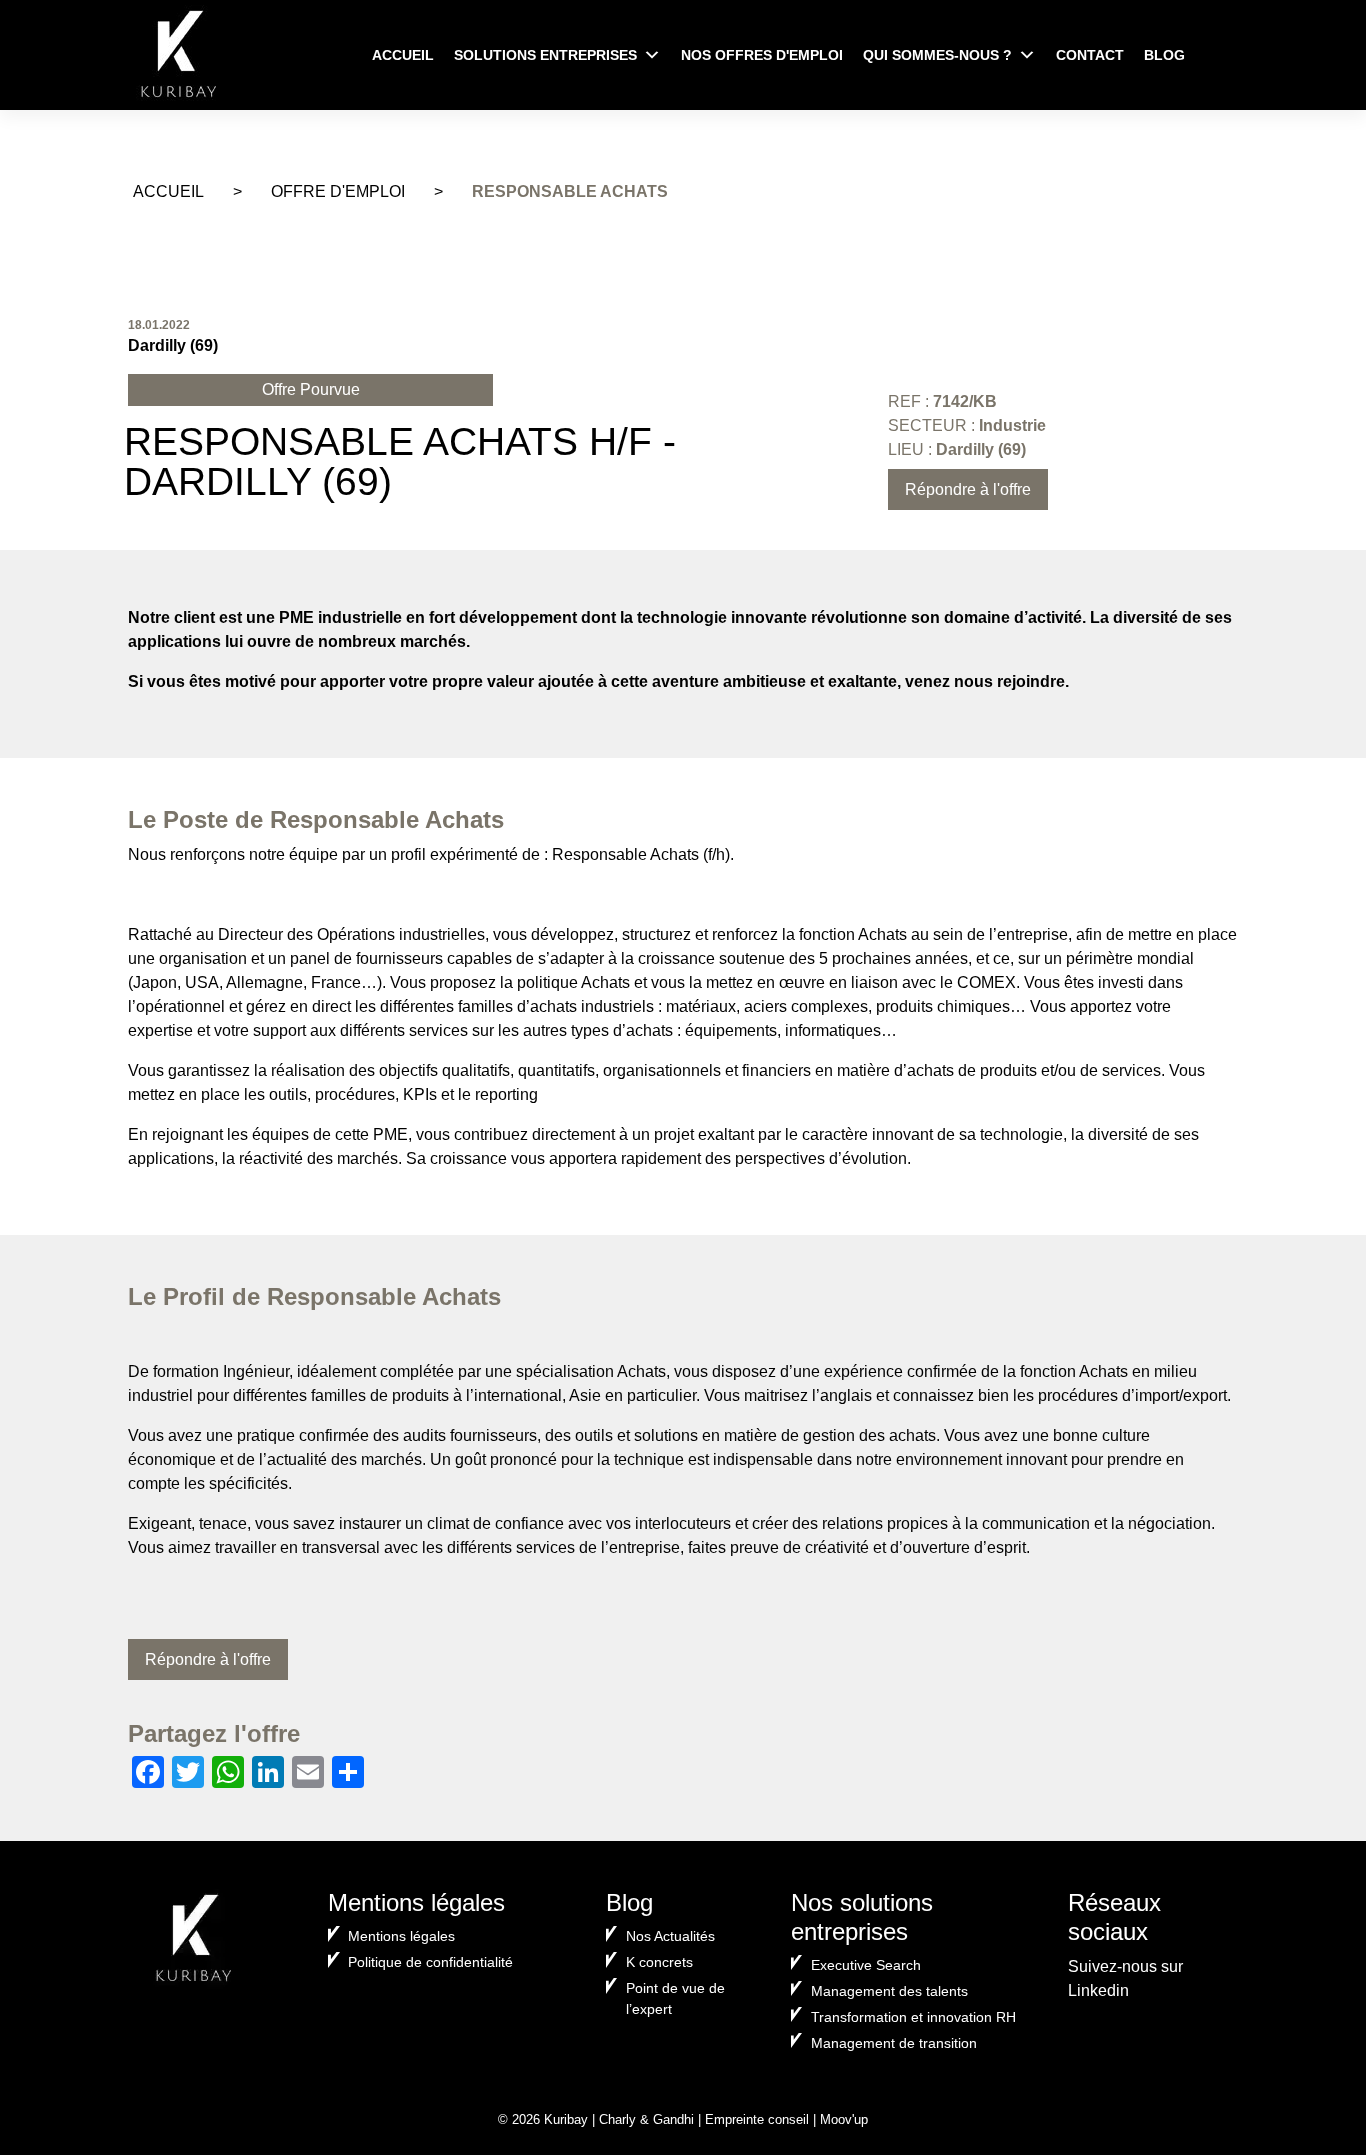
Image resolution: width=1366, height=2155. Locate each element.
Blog (1164, 55)
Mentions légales (401, 1936)
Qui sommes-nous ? (937, 55)
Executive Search (866, 1965)
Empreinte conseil (757, 2119)
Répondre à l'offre (968, 489)
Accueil (403, 55)
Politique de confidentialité (430, 1962)
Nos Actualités (670, 1936)
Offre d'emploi (338, 191)
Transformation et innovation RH (913, 2017)
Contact (1090, 55)
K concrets (659, 1962)
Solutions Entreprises (545, 55)
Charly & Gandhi (646, 2119)
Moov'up (844, 2119)
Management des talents (889, 1991)
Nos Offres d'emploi (762, 55)
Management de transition (894, 2043)
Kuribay (566, 2119)
